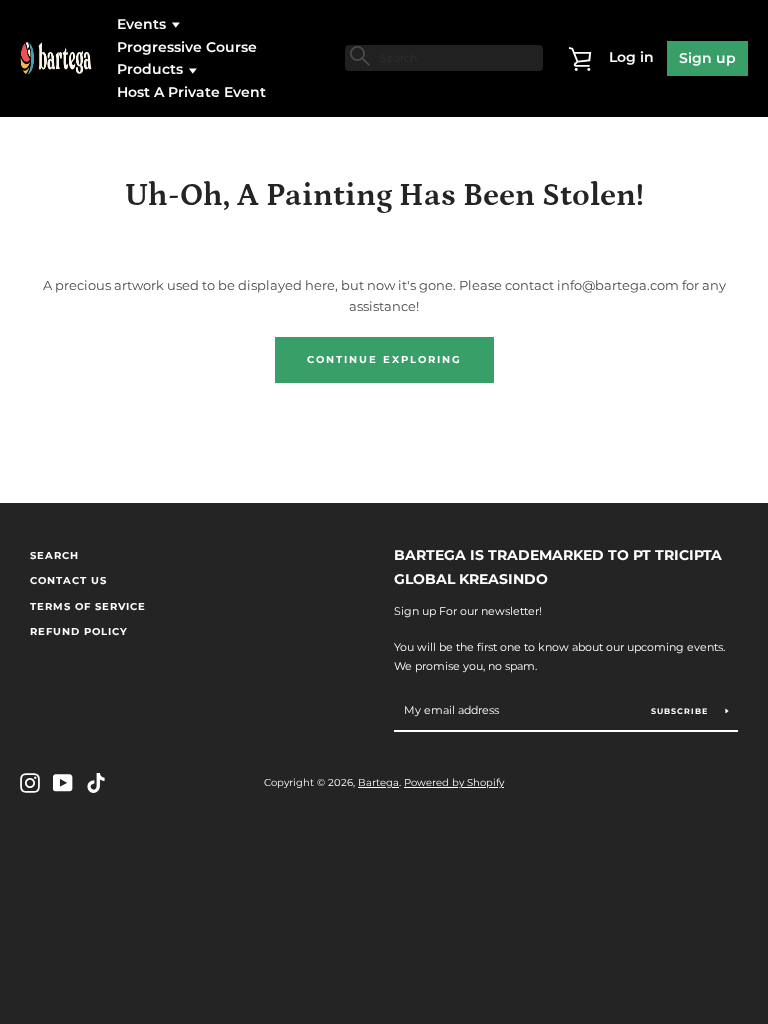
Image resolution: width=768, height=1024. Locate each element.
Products (152, 69)
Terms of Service (88, 606)
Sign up (707, 58)
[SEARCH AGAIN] (357, 56)
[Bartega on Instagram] (30, 781)
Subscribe (681, 711)
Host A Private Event (191, 92)
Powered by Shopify (454, 782)
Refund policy (79, 631)
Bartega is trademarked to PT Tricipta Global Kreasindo (558, 567)
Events (143, 24)
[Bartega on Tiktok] (96, 781)
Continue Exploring (384, 359)
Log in (631, 57)
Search (54, 555)
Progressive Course (187, 47)
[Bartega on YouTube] (63, 781)
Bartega (378, 782)
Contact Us (68, 580)
